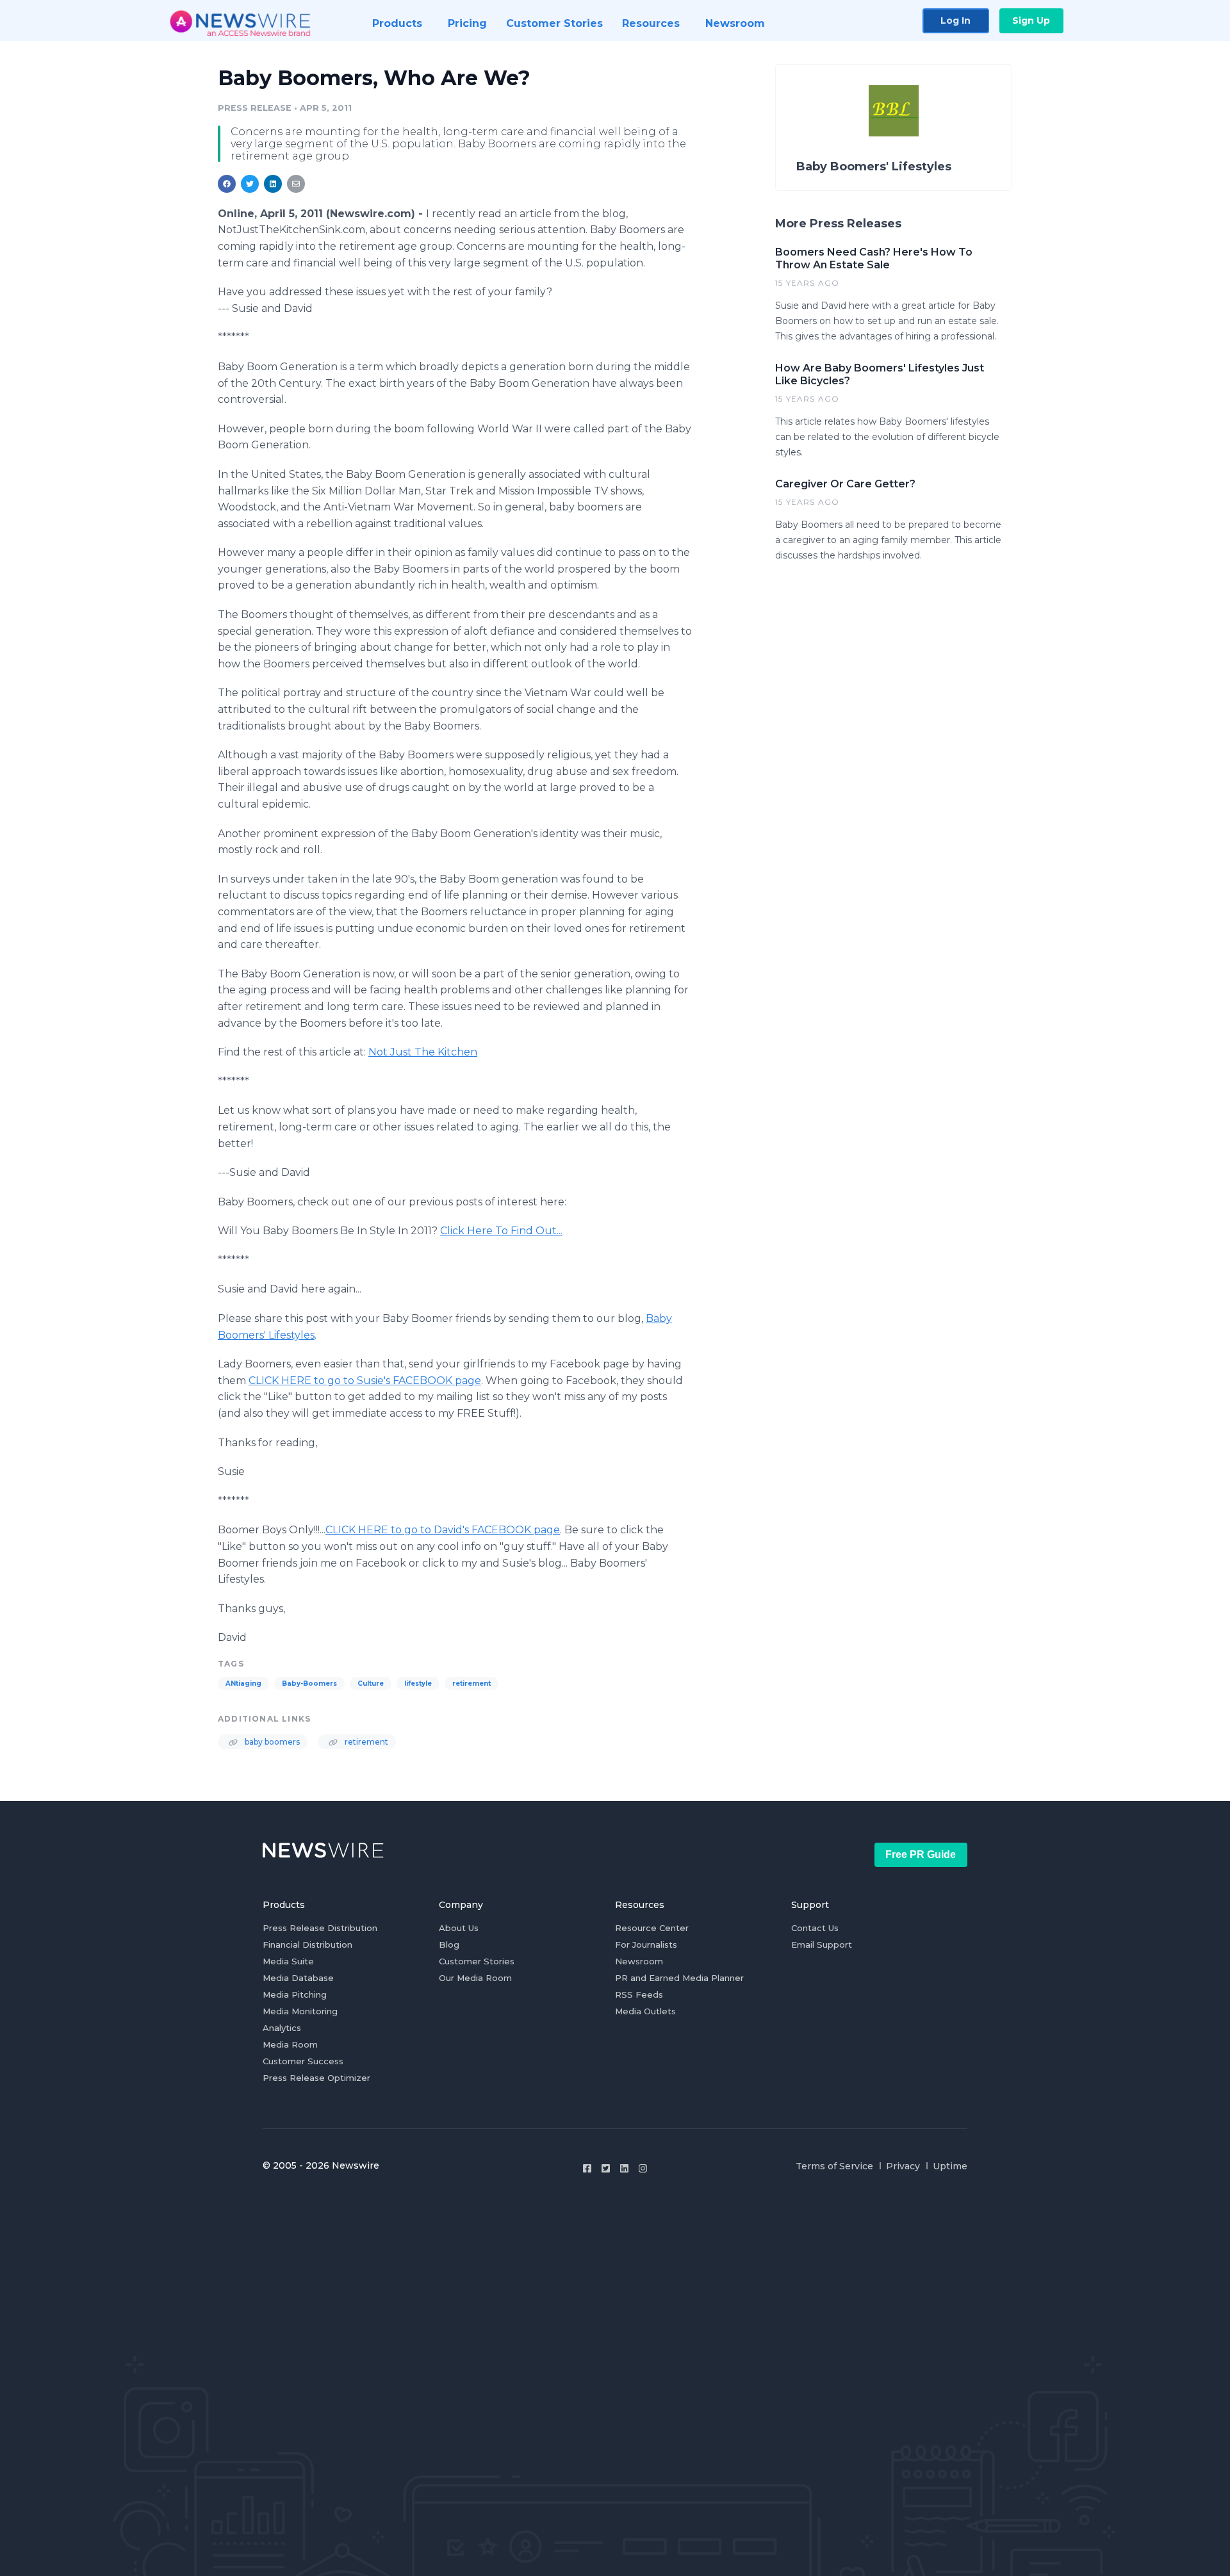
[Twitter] (606, 2168)
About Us (459, 1928)
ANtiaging (243, 1683)
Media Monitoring (300, 2011)
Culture (371, 1683)
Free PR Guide (921, 1855)
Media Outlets (645, 2011)
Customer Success (303, 2061)
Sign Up (1031, 20)
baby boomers (271, 1742)
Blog (449, 1944)
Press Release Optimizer (316, 2078)
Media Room (290, 2044)
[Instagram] (643, 2168)
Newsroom (639, 1961)
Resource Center (652, 1928)
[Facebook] (587, 2168)
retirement (471, 1683)
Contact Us (815, 1928)
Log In (955, 20)
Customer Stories (477, 1961)
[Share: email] (296, 184)
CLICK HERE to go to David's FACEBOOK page (443, 1530)
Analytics (282, 2028)
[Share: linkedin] (273, 184)
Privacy (903, 2166)
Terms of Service (834, 2166)
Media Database (298, 1978)
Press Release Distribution (320, 1928)
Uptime (950, 2166)
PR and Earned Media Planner (679, 1978)
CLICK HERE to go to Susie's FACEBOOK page (365, 1381)
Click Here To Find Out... (501, 1231)
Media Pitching (295, 1994)
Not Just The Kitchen (423, 1052)
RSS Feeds (639, 1994)
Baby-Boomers (309, 1683)
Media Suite (288, 1961)
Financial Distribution (307, 1944)
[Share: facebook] (227, 184)
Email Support (822, 1944)
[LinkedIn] (624, 2168)
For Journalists (646, 1944)
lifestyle (418, 1683)
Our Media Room (475, 1978)
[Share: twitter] (250, 184)
